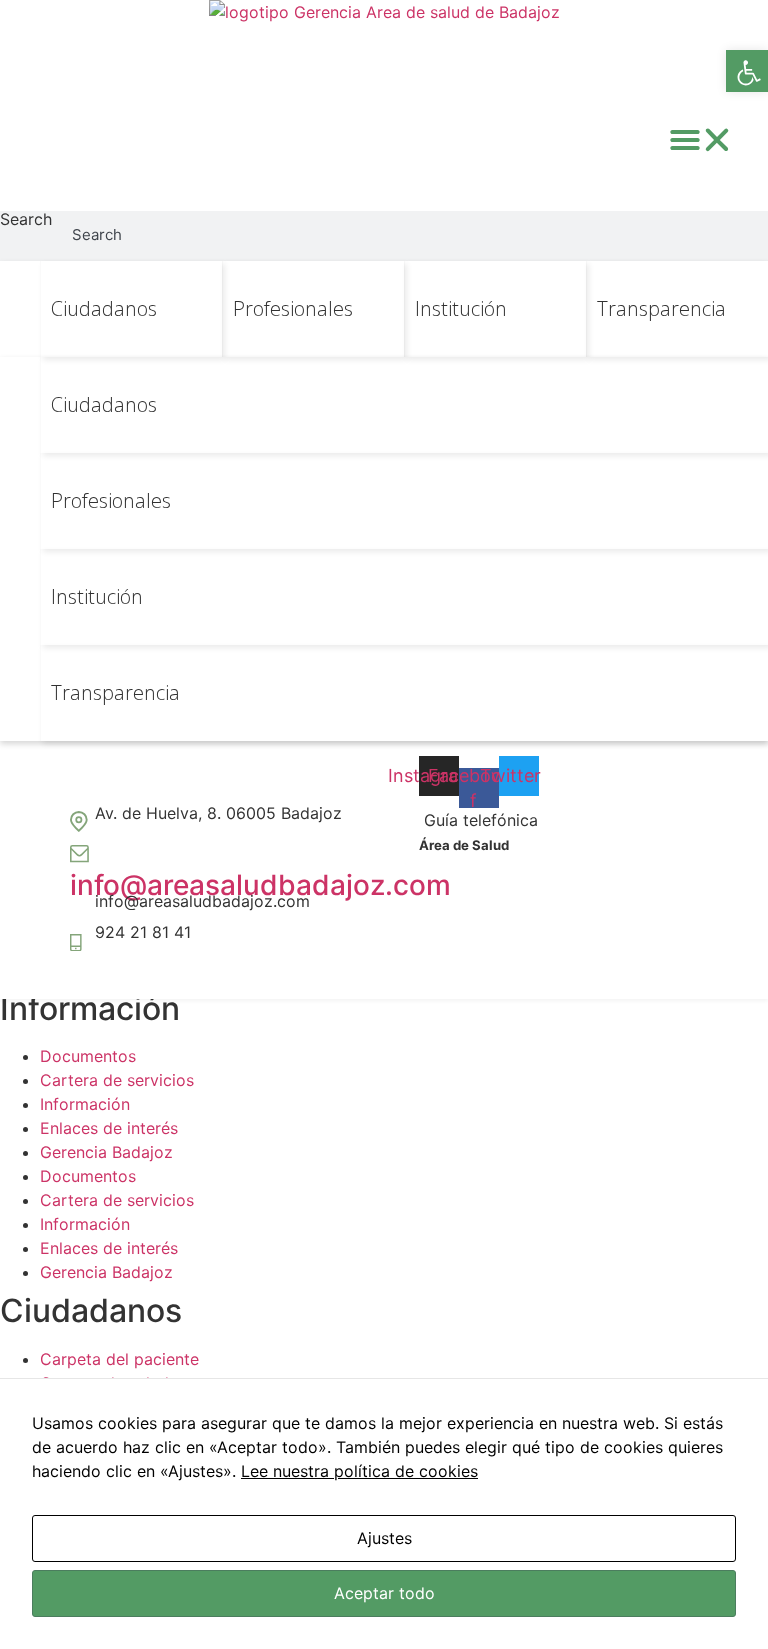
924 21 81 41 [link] (143, 932)
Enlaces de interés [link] (109, 1128)
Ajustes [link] (384, 1538)
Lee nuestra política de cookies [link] (359, 1471)
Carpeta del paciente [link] (119, 1359)
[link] (747, 71)
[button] (701, 140)
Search (26, 220)
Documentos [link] (88, 1056)
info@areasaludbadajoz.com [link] (260, 885)
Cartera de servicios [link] (117, 1080)
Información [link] (85, 1104)
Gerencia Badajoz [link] (106, 1152)
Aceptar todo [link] (384, 1593)
